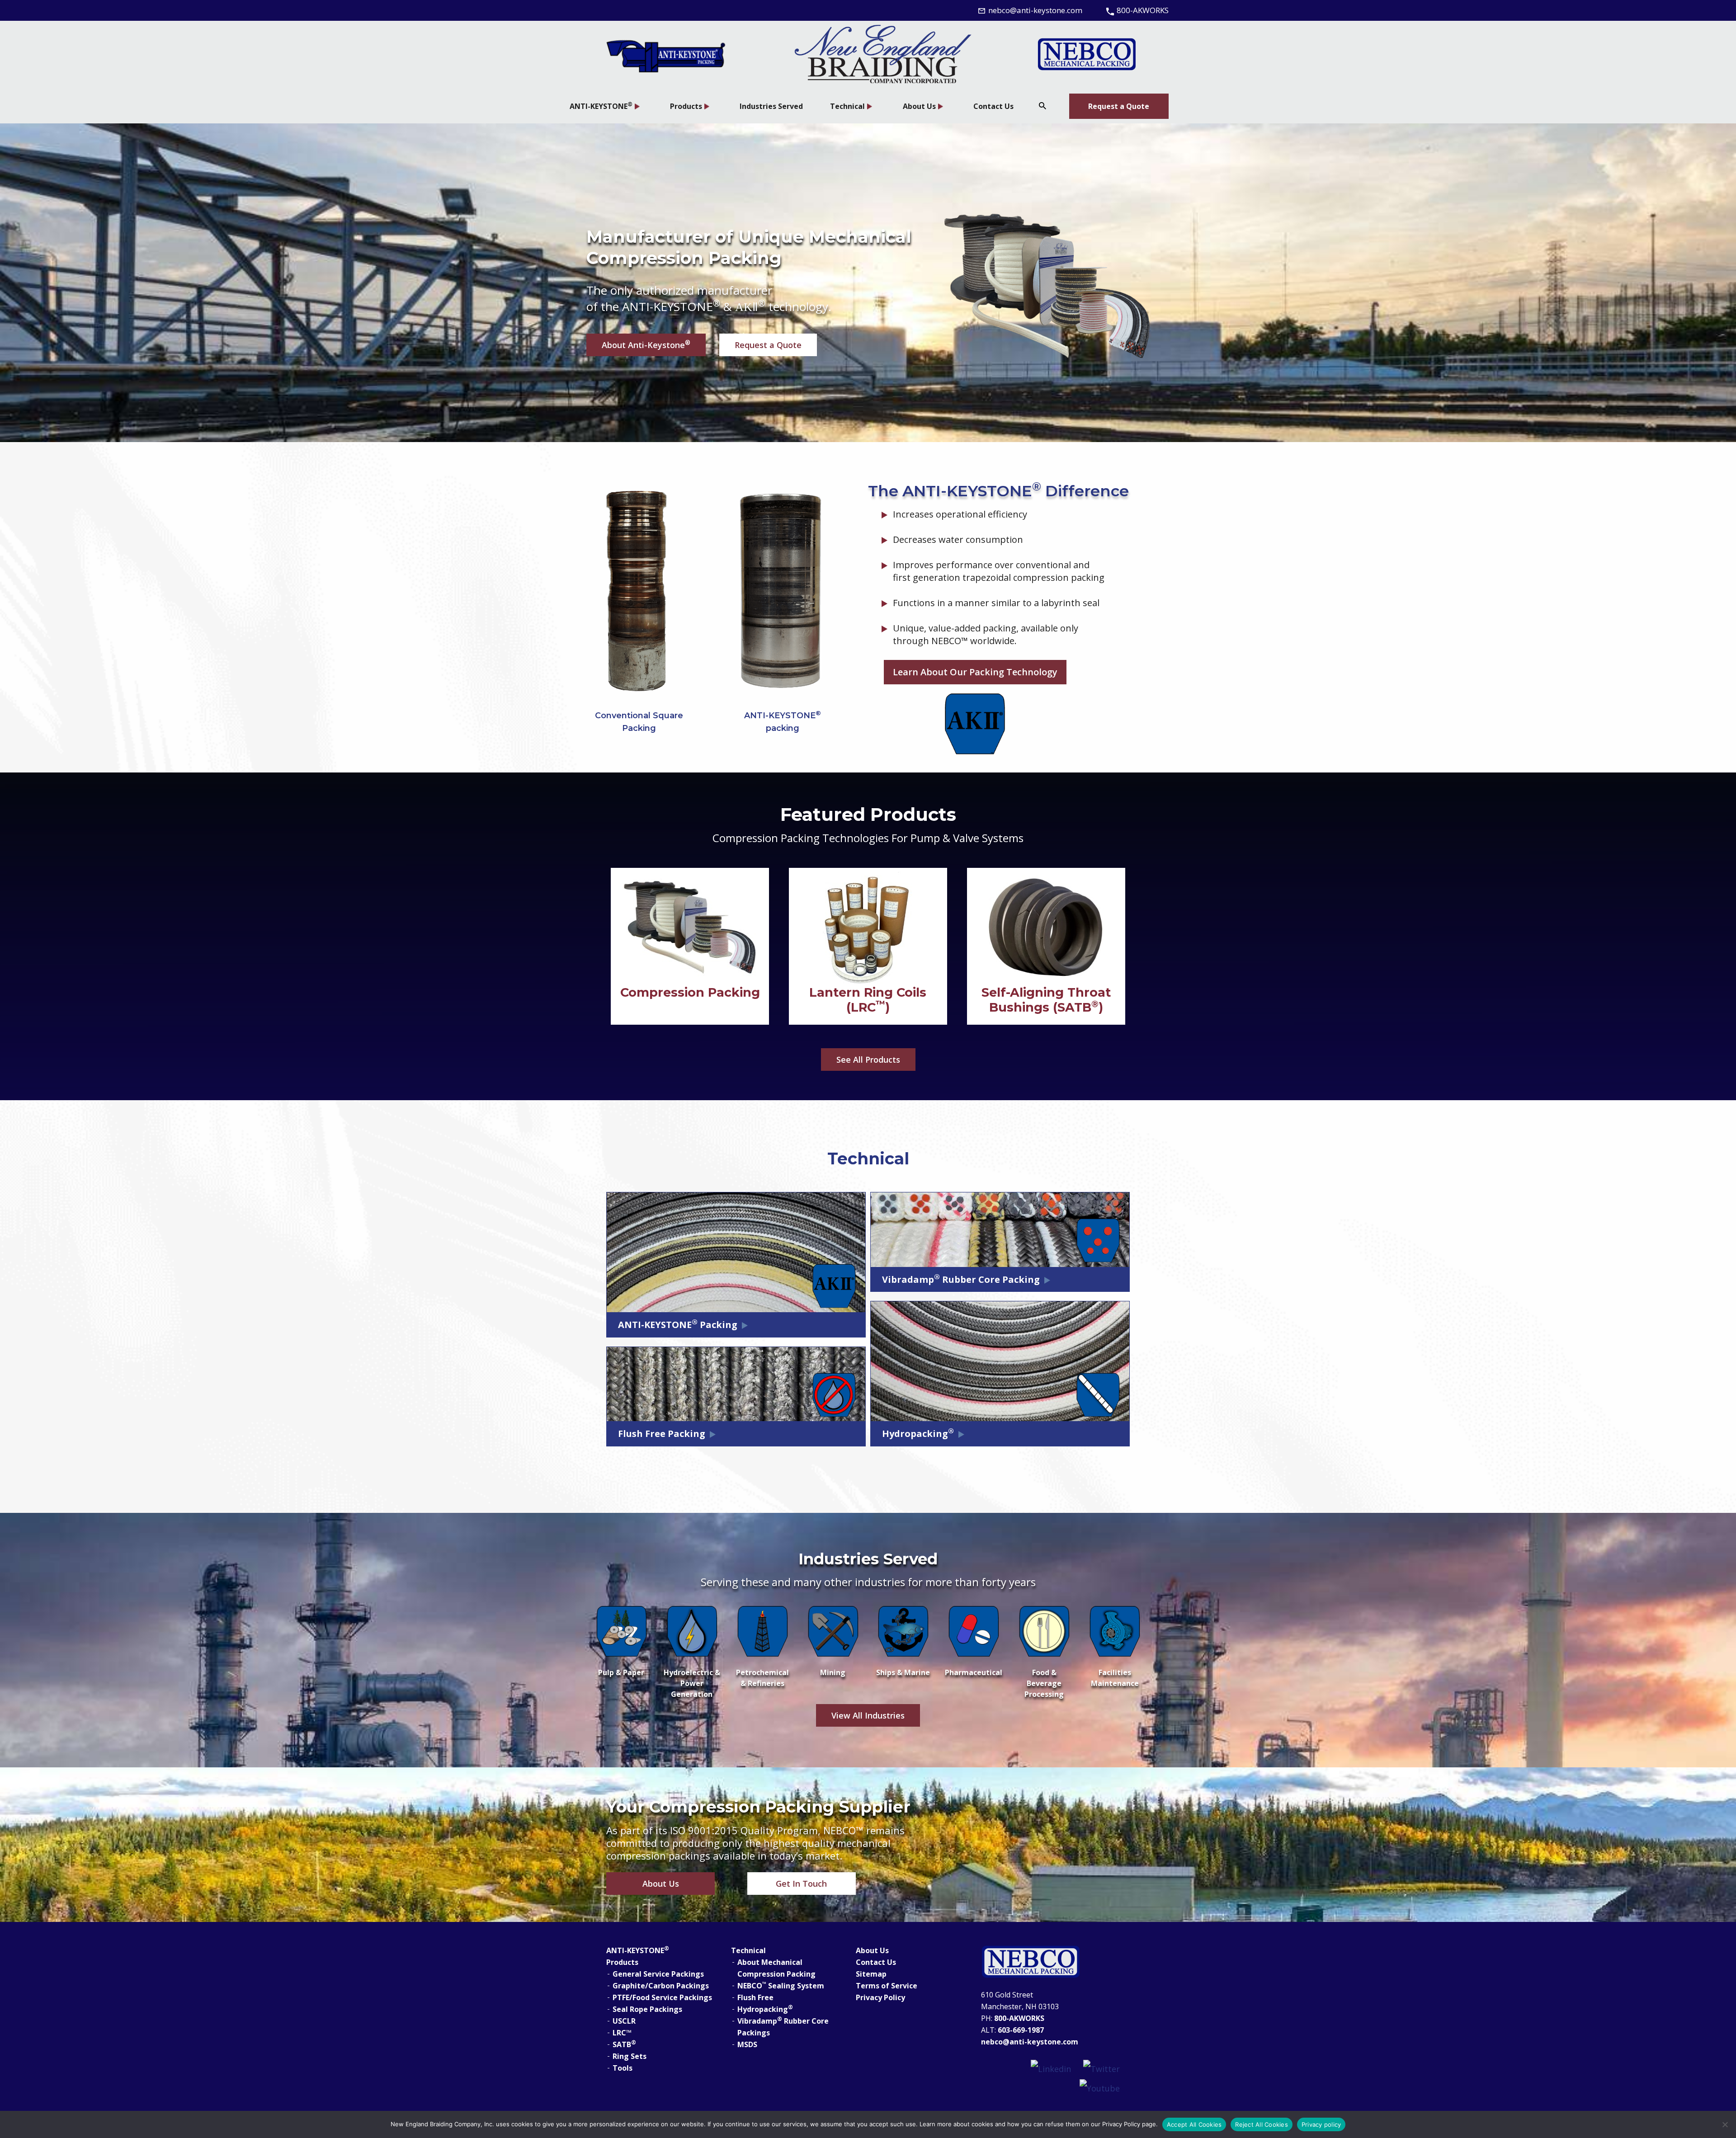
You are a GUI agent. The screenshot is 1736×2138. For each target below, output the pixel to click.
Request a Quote (1119, 106)
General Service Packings (658, 1974)
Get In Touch (801, 1884)
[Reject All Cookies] (1725, 2124)
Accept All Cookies (1194, 2124)
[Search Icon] (1043, 106)
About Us (661, 1884)
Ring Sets (630, 2056)
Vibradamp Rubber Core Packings (783, 2026)
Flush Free (755, 1997)
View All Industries (868, 1715)
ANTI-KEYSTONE (638, 1950)
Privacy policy (1321, 2124)
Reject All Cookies (1262, 2124)
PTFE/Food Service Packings (662, 1997)
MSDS (747, 2044)
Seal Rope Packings (647, 2009)
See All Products (868, 1060)
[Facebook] (1051, 2068)
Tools (623, 2068)
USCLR (624, 2021)
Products (622, 1962)
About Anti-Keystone (646, 344)
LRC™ (622, 2033)
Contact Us (876, 1962)
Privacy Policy (880, 1997)
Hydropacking (765, 2009)
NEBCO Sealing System (781, 1985)
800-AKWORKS (1020, 2018)
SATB (624, 2044)
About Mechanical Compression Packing (776, 1968)
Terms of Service (887, 1986)
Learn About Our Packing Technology (975, 672)
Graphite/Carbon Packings (661, 1986)
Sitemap (871, 1974)
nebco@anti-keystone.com (1030, 2042)
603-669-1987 (1021, 2030)
